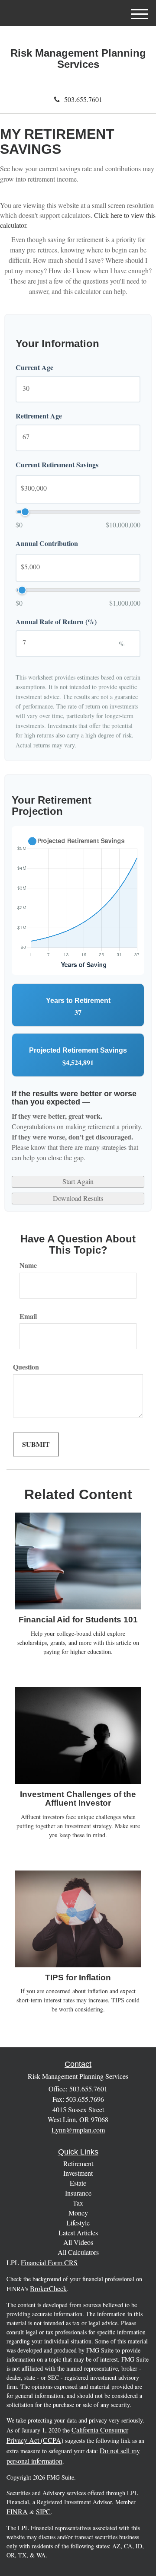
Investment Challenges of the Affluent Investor (78, 1799)
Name (28, 1265)
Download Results (78, 1198)
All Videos (78, 2242)
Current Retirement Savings (57, 465)
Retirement (78, 2163)
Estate (78, 2183)
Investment (78, 2173)
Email (28, 1316)
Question (26, 1367)
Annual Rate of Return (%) (56, 622)
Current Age (34, 367)
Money (78, 2213)
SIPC (43, 2511)
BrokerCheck (48, 2288)
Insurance (78, 2193)
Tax (78, 2203)
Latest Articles (78, 2233)
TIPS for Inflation (78, 1977)
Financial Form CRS (49, 2262)
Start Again (78, 1181)
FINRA (17, 2511)
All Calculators (78, 2252)
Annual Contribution (47, 543)
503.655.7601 (83, 99)
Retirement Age (39, 416)
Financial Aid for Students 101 (78, 1620)
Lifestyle (78, 2223)
